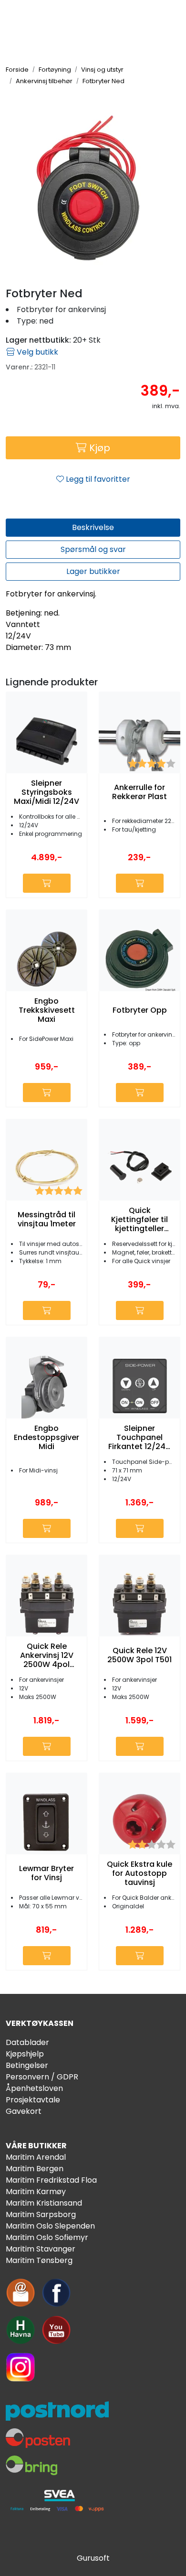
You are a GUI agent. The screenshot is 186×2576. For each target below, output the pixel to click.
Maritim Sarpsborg (41, 2214)
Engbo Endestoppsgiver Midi (46, 1438)
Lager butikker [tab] (93, 571)
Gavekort (24, 2111)
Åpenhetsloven (34, 2088)
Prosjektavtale (33, 2100)
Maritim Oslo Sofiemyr (47, 2237)
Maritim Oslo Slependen (50, 2226)
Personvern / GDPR (42, 2077)
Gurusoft (93, 2558)
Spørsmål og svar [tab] (93, 549)
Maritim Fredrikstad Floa (51, 2180)
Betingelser (27, 2065)
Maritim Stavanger (41, 2249)
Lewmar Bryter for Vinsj (46, 1873)
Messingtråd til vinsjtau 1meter (47, 1219)
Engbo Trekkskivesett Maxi (47, 1010)
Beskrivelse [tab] (93, 527)
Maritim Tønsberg (39, 2260)
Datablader (27, 2042)
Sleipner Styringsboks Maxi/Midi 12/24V (46, 792)
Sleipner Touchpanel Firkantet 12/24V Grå (139, 1438)
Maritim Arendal (36, 2157)
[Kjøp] (47, 883)
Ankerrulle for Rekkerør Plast (139, 792)
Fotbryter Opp (140, 1010)
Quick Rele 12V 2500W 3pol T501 (139, 1655)
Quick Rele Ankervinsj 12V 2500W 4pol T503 (47, 1656)
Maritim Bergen (35, 2169)
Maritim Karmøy (36, 2192)
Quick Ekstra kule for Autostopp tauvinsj (139, 1873)
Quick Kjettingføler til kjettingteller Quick (139, 1220)
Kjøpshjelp (25, 2054)
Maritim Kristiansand (44, 2203)
